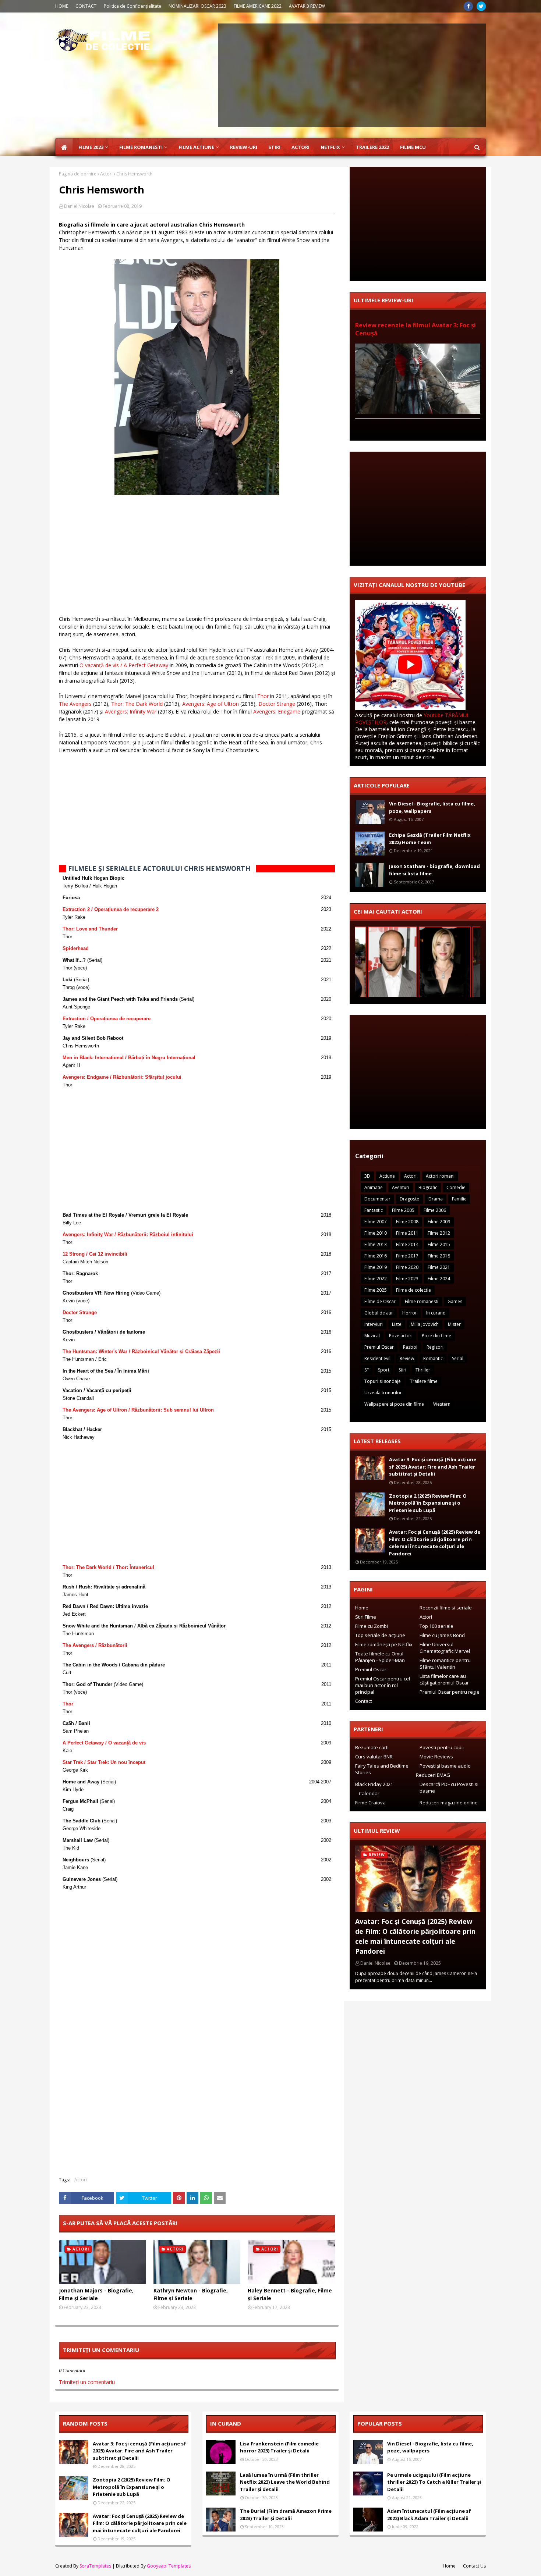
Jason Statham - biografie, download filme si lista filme (434, 870)
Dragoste (409, 1199)
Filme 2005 (403, 1210)
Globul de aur (379, 1313)
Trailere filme (424, 1381)
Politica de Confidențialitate (132, 6)
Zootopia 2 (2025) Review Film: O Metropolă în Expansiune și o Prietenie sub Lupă (428, 1503)
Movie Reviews (436, 1757)
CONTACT (86, 6)
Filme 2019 (376, 1267)
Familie (459, 1199)
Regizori (435, 1347)
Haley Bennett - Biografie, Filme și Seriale (290, 2294)
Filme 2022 (376, 1279)
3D (367, 1176)
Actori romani (440, 1176)
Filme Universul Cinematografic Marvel (445, 1648)
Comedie (456, 1187)
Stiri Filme (366, 1617)
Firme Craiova (370, 1803)
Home (362, 1608)
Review (407, 1358)
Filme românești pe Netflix (384, 1644)
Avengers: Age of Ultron (211, 704)
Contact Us (474, 2566)
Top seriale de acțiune (380, 1635)
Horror (410, 1313)
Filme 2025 (376, 1290)
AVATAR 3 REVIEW (307, 6)
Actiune (387, 1176)
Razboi (410, 1347)
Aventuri (401, 1187)
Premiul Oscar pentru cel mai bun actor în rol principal (383, 1685)
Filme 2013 (376, 1244)
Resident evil (377, 1358)
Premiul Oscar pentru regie (450, 1692)
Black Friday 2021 (374, 1784)
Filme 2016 (376, 1256)
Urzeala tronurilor (383, 1393)
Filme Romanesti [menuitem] (141, 147)
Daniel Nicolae (79, 206)
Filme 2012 (439, 1233)
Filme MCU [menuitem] (413, 147)
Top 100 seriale (436, 1626)
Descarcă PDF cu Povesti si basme (449, 1787)
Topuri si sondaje (383, 1381)
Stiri (402, 1370)
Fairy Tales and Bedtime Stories (382, 1769)
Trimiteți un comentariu (87, 2382)
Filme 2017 (407, 1256)
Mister (454, 1324)
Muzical (372, 1336)
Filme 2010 (376, 1233)
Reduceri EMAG (433, 1775)
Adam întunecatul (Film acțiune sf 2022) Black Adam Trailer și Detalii (429, 2515)
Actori (106, 174)
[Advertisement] (352, 75)
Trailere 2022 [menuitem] (372, 147)
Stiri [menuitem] (274, 147)
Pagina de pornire (78, 174)
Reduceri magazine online (449, 1803)
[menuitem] (64, 147)
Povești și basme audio (445, 1766)
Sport (384, 1370)
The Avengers (75, 704)
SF (367, 1370)
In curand (436, 1313)
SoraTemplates (95, 2566)
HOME (62, 6)
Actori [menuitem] (300, 147)
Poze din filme (436, 1336)
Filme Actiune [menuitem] (196, 147)
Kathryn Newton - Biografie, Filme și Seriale (191, 2294)
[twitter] (481, 6)
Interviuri (374, 1324)
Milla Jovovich (425, 1324)
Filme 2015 (439, 1244)
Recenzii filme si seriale (446, 1608)
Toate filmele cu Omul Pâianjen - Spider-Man (380, 1657)
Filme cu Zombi (372, 1626)
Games (455, 1301)
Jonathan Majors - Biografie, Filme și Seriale (96, 2294)
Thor (263, 696)
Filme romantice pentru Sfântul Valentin (445, 1664)
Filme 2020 (407, 1267)
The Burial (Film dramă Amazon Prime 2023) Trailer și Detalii (286, 2515)
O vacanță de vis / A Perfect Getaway (124, 665)
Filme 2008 (407, 1222)
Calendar (369, 1793)
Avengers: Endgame (277, 711)
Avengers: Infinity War (131, 711)
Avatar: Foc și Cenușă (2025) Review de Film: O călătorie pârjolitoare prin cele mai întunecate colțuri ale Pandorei (435, 1543)
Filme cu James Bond (442, 1635)
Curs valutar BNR (374, 1757)
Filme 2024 (439, 1279)
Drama (436, 1199)
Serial (458, 1358)
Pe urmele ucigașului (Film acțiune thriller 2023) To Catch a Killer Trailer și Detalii (434, 2482)
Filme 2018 (439, 1256)
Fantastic (374, 1210)
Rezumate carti (372, 1747)
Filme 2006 (435, 1210)
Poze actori (401, 1336)
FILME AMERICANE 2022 (258, 6)
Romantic (433, 1358)
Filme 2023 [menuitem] (91, 147)
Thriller (423, 1370)
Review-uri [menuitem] (244, 147)
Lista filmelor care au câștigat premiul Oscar (444, 1679)
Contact (364, 1701)
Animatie (374, 1187)
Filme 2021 (439, 1267)
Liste (397, 1324)
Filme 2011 (407, 1233)
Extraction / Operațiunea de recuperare (107, 1019)
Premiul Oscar (379, 1347)
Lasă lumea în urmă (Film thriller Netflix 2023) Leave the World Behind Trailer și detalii (285, 2482)
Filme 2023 (407, 1279)
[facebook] (468, 6)
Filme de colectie (413, 1290)
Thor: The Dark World (137, 704)
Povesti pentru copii (442, 1747)
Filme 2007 (376, 1222)
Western (442, 1404)
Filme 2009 (439, 1222)
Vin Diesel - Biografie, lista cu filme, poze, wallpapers (432, 807)
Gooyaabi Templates (169, 2566)
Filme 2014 (407, 1244)
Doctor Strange (277, 704)
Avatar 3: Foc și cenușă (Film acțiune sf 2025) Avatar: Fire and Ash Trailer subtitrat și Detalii (433, 1467)
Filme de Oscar (380, 1301)
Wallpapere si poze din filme (394, 1404)
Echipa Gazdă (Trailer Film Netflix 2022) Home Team (430, 839)
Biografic (428, 1187)
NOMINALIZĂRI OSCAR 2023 (197, 6)
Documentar (377, 1199)
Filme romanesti (422, 1301)
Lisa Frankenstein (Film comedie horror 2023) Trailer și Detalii (279, 2447)
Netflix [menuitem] (330, 147)
